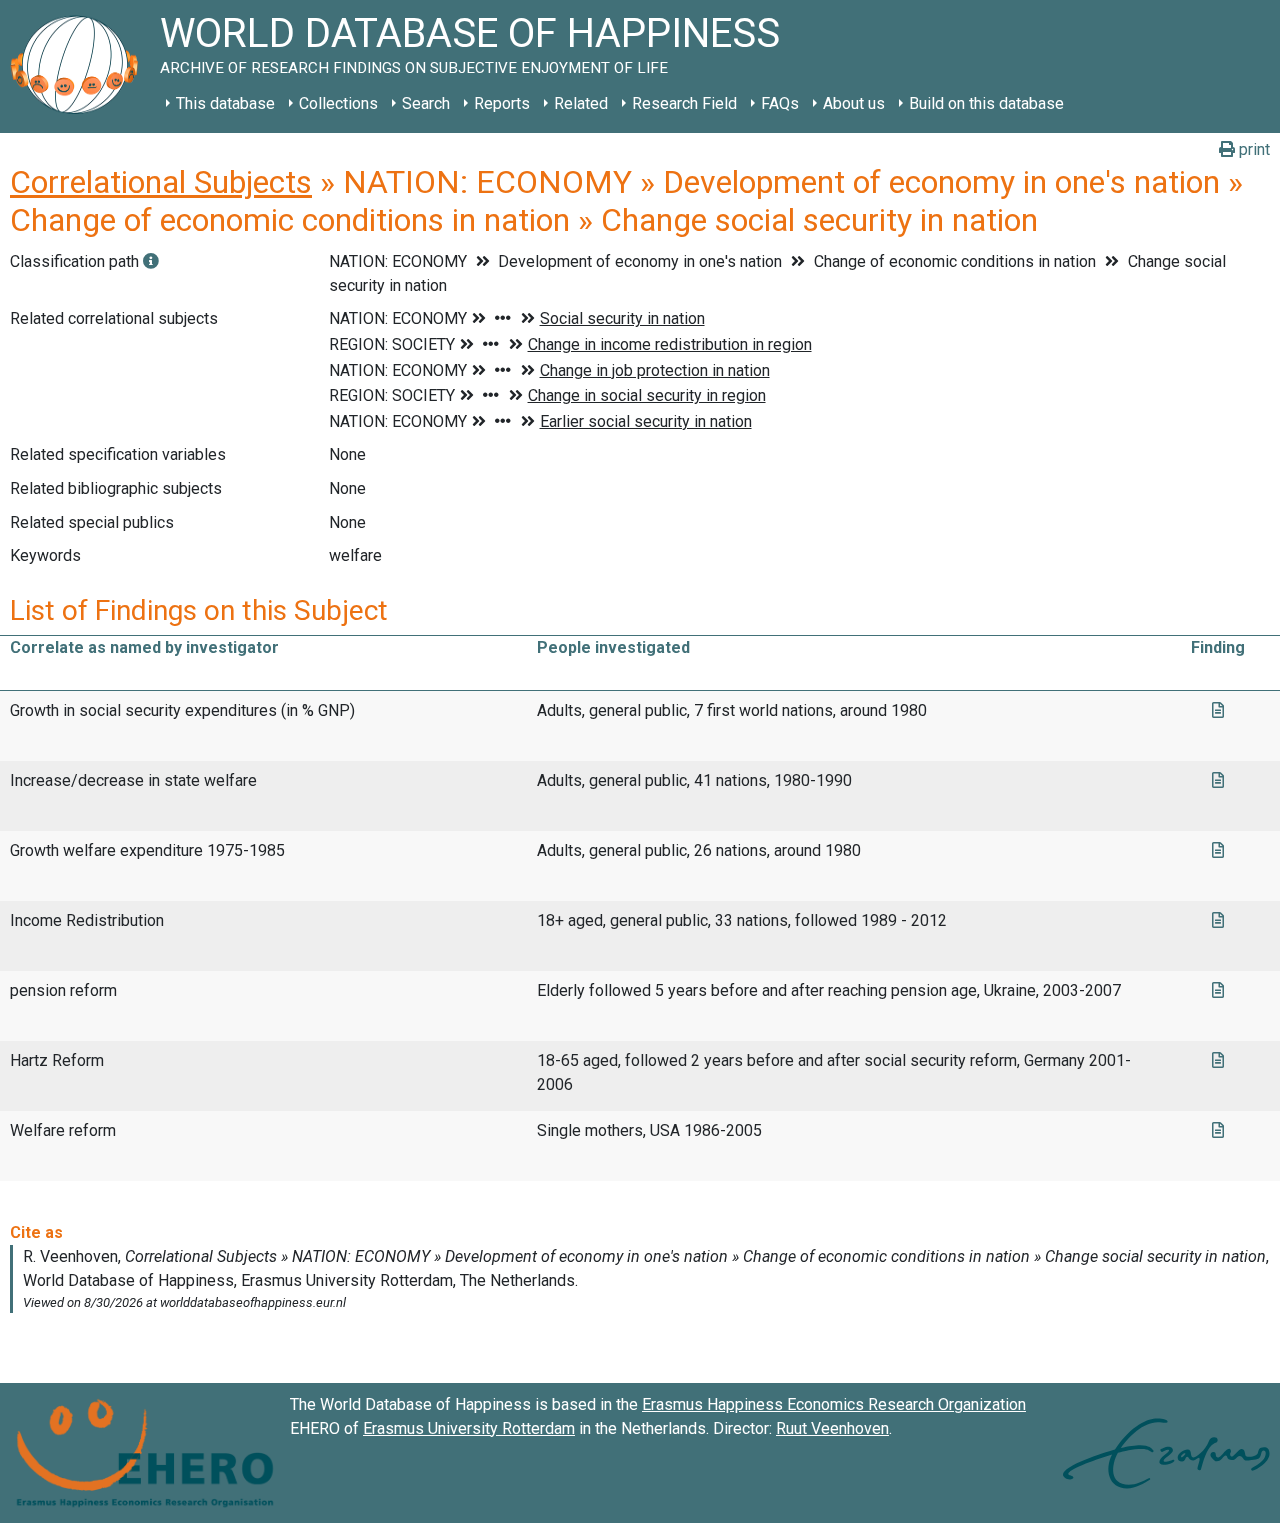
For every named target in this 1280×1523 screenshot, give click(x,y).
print (1252, 149)
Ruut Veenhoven (832, 1428)
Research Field (684, 103)
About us (854, 103)
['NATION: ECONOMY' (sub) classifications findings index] (151, 261)
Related (581, 103)
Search (426, 103)
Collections (338, 103)
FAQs (780, 103)
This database (225, 103)
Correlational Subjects (161, 182)
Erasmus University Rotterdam (469, 1428)
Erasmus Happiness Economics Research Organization (834, 1404)
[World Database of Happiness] (80, 66)
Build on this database (986, 103)
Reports (502, 103)
